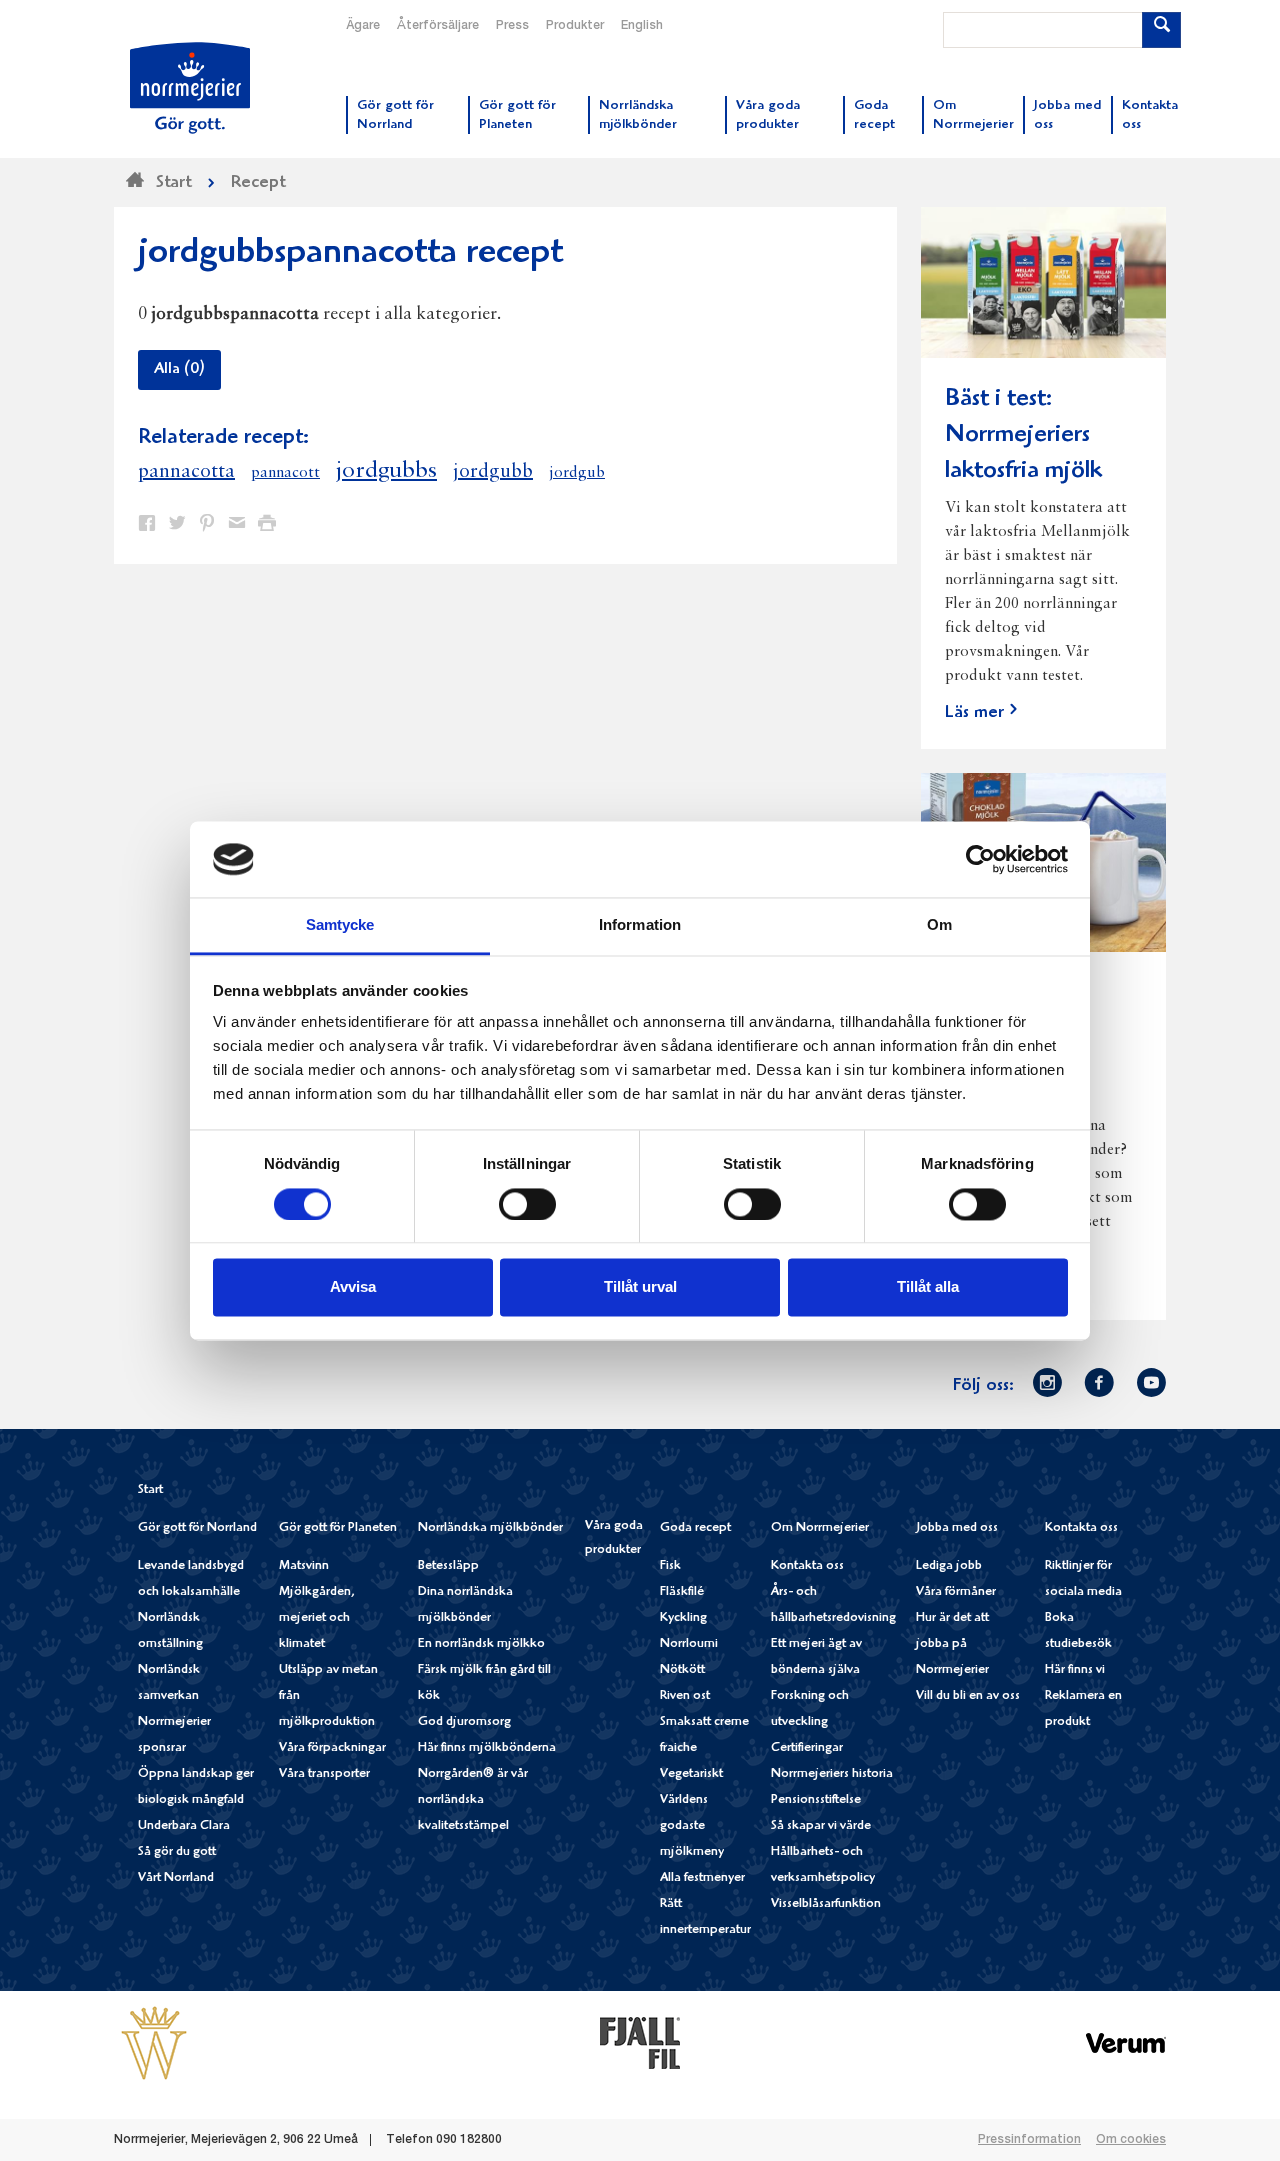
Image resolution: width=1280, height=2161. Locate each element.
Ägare (363, 26)
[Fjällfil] (640, 2042)
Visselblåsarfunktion (826, 1904)
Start (150, 1490)
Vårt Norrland (176, 1878)
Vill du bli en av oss (968, 1696)
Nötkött (682, 1670)
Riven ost (685, 1696)
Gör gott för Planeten (338, 1528)
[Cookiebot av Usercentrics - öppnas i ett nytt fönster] (980, 859)
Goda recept (695, 1528)
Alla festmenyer (702, 1878)
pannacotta (186, 472)
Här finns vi (1075, 1670)
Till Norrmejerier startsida (190, 88)
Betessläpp (448, 1566)
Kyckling (683, 1618)
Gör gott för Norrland (197, 1528)
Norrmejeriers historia (832, 1774)
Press (512, 26)
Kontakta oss (807, 1566)
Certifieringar (807, 1748)
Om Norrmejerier (820, 1528)
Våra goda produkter (614, 1538)
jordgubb (493, 472)
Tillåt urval (640, 1287)
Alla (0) (179, 370)
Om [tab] (939, 925)
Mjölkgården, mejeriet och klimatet (317, 1618)
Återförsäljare (438, 26)
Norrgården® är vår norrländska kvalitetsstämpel (473, 1800)
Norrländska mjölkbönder (490, 1528)
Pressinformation (1029, 2140)
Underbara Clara (184, 1826)
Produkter (575, 26)
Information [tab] (640, 925)
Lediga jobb (949, 1566)
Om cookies (1131, 2140)
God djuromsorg (464, 1722)
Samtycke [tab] (340, 925)
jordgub (577, 473)
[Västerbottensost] (154, 2042)
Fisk (670, 1566)
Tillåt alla (928, 1287)
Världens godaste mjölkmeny (692, 1826)
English (642, 26)
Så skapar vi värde (821, 1826)
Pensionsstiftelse (816, 1800)
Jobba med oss (957, 1528)
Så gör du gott (177, 1852)
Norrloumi (689, 1644)
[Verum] (1126, 2042)
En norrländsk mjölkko (481, 1644)
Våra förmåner (956, 1592)
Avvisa (353, 1287)
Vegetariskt (691, 1774)
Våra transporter (324, 1774)
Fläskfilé (682, 1592)
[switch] (527, 1202)
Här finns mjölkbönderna (487, 1748)
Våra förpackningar (332, 1748)
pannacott (285, 473)
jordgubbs (386, 471)
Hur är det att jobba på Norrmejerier (952, 1644)
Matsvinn (304, 1566)
